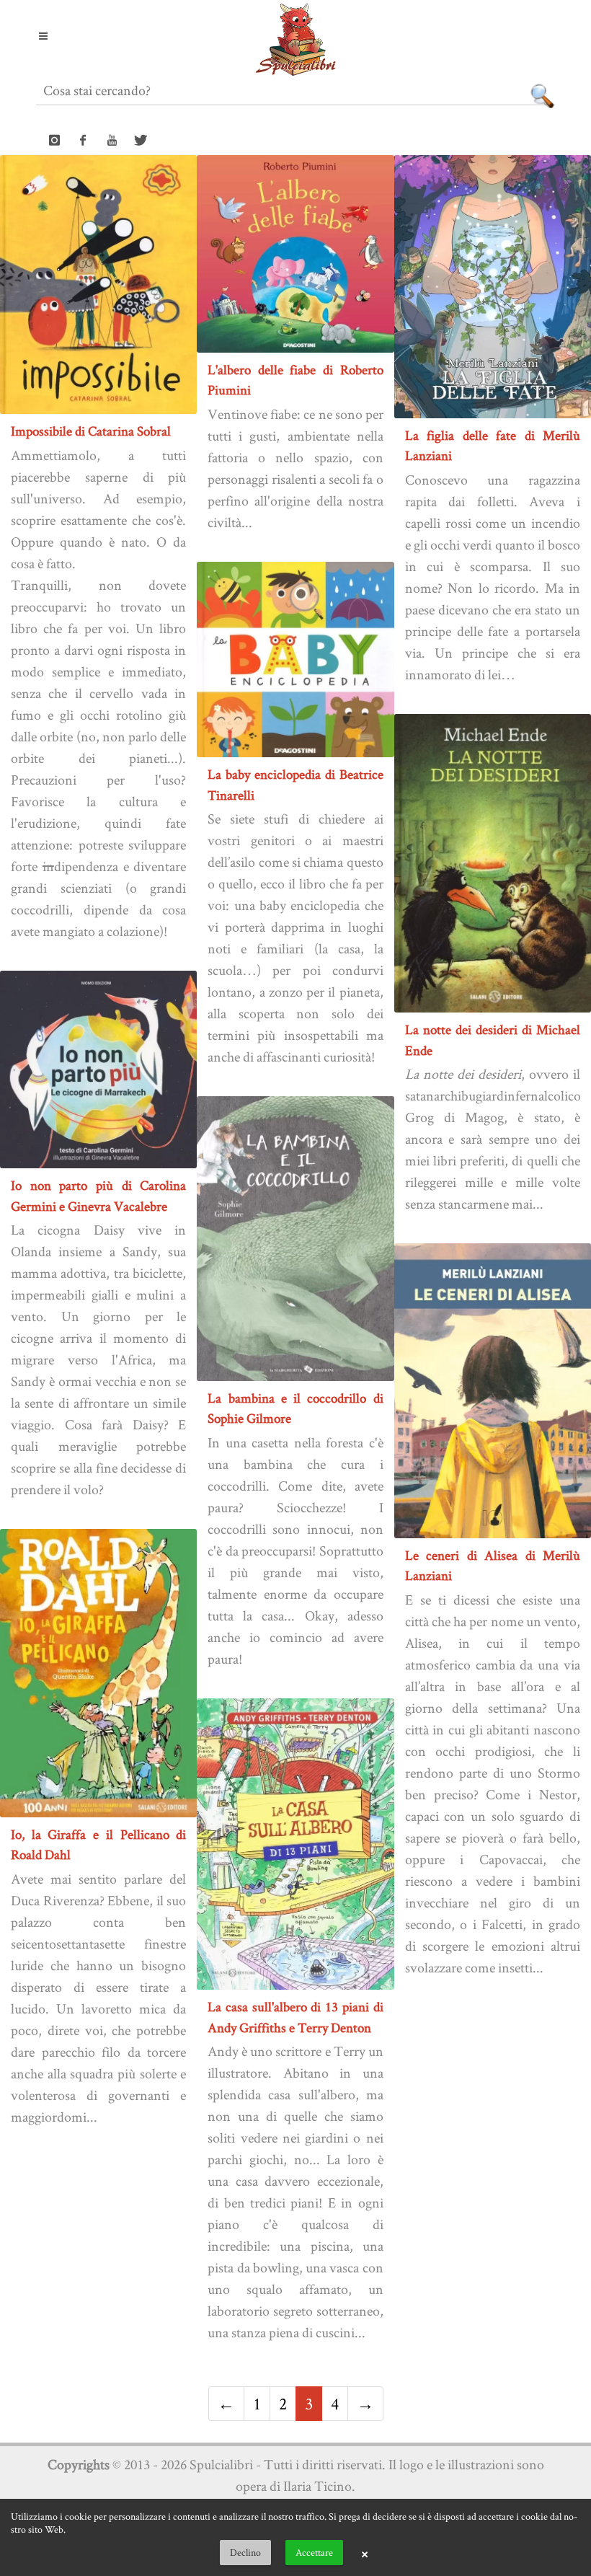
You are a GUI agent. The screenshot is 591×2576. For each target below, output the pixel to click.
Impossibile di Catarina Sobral (91, 431)
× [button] (365, 2553)
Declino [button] (245, 2552)
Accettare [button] (314, 2552)
